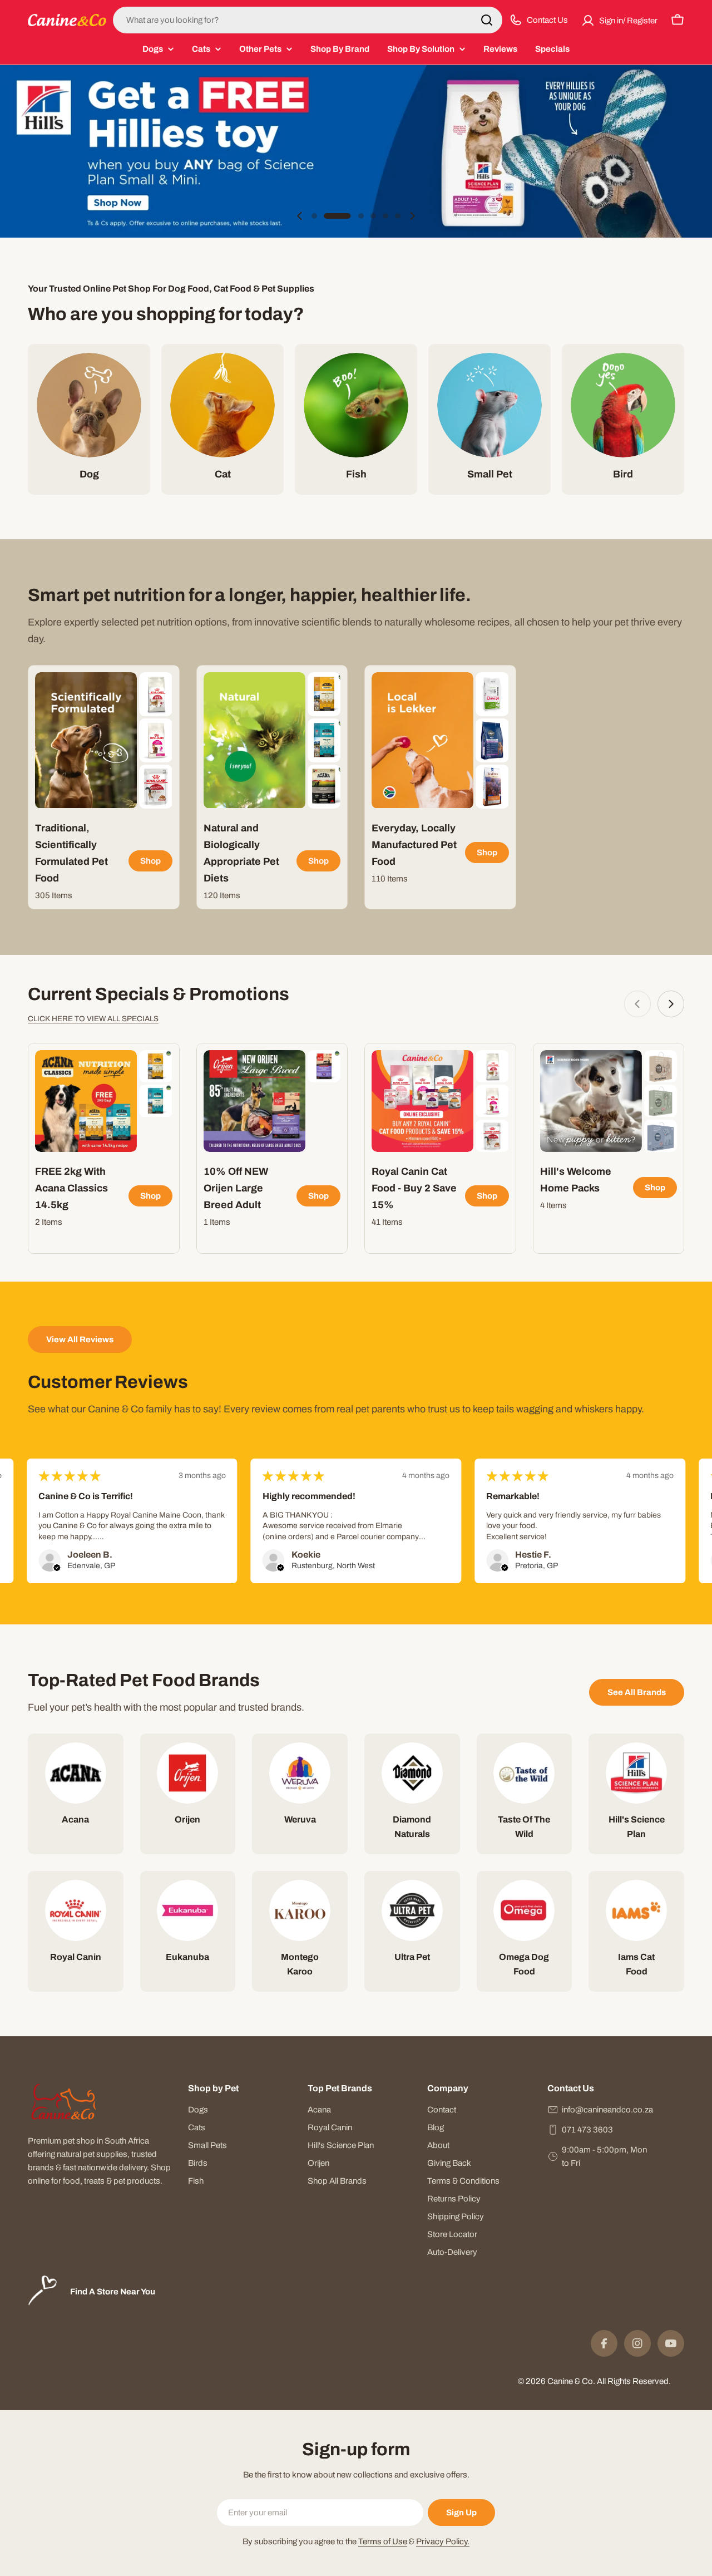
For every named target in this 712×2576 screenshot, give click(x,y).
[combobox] (308, 20)
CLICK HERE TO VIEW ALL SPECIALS (93, 1019)
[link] (155, 694)
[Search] (487, 20)
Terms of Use (383, 2541)
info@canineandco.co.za (607, 2110)
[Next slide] (412, 216)
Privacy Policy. (443, 2541)
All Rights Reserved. (634, 2381)
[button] (314, 216)
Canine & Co (570, 2381)
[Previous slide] (300, 216)
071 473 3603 (587, 2130)
